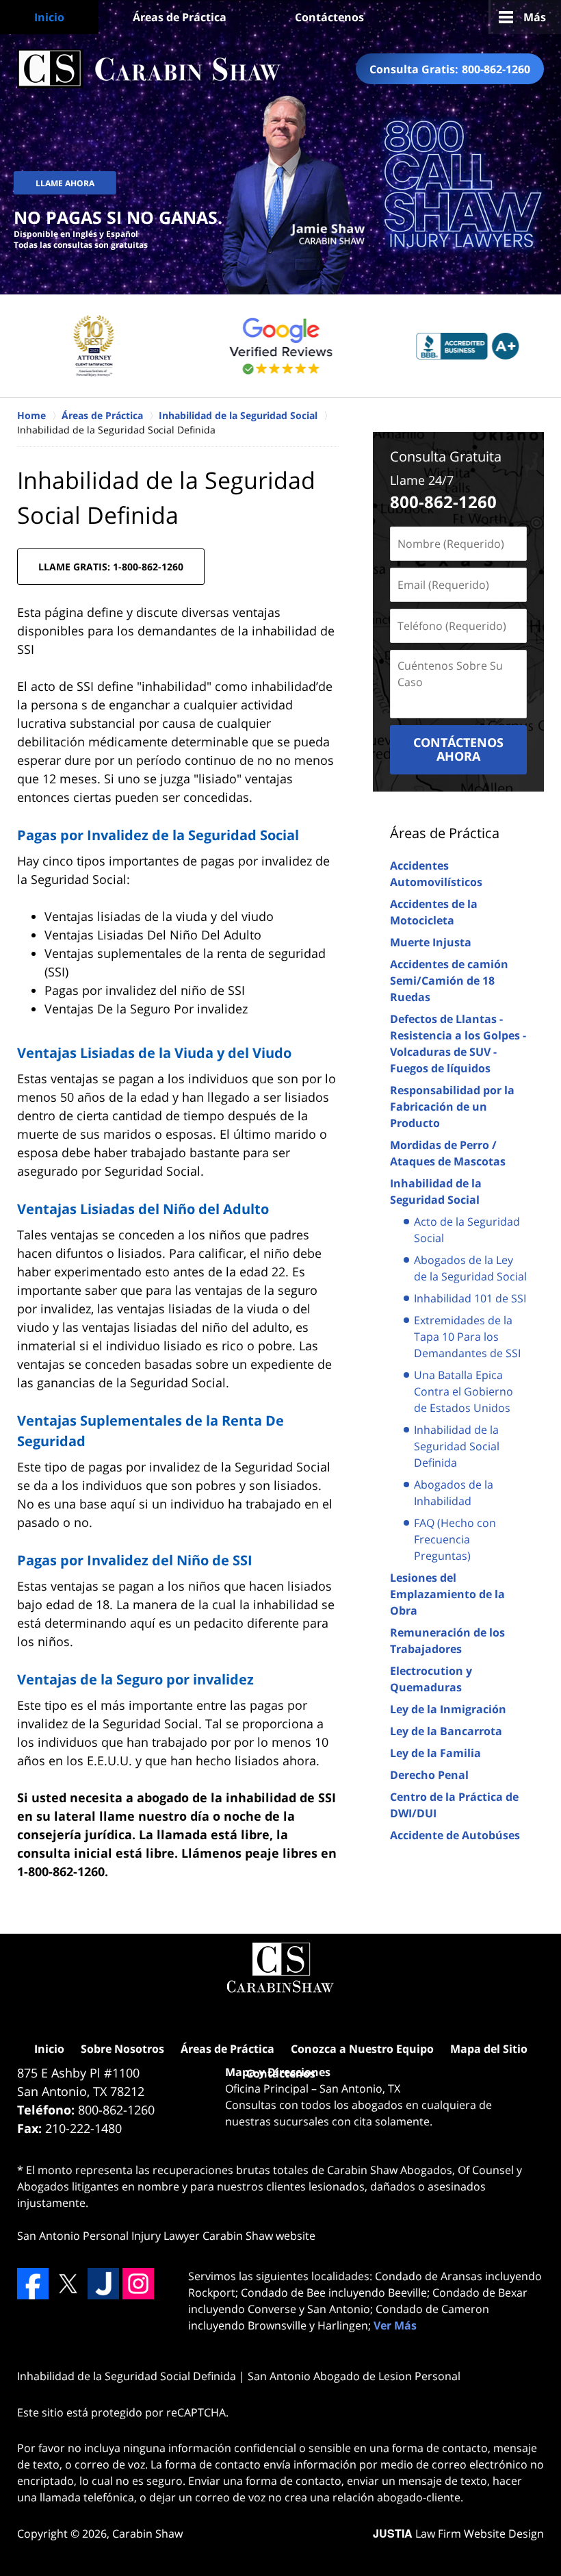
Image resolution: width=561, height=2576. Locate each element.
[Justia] (103, 2284)
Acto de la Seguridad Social (467, 1230)
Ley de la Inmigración (448, 1709)
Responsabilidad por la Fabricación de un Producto (452, 1107)
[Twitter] (68, 2284)
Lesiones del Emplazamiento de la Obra (447, 1594)
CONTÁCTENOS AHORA (458, 749)
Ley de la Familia (435, 1753)
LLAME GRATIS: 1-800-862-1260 (111, 567)
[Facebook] (33, 2284)
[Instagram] (138, 2284)
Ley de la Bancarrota (446, 1731)
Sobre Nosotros (122, 2049)
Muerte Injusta (431, 942)
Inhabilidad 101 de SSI (470, 1298)
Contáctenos (329, 17)
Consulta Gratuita (446, 456)
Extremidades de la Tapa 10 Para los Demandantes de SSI (467, 1337)
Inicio (49, 17)
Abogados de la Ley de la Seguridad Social (470, 1268)
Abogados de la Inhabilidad (454, 1493)
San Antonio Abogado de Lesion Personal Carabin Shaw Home (149, 69)
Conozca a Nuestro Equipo (362, 2049)
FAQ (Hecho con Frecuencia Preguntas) (455, 1539)
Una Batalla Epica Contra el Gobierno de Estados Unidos (464, 1391)
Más (535, 17)
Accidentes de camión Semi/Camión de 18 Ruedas (449, 981)
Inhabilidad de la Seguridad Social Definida (457, 1446)
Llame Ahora (65, 183)
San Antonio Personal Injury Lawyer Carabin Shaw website (166, 2236)
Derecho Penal (429, 1775)
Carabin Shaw (147, 2534)
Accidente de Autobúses (455, 1835)
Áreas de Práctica (180, 17)
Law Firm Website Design (458, 2534)
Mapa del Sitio (489, 2049)
